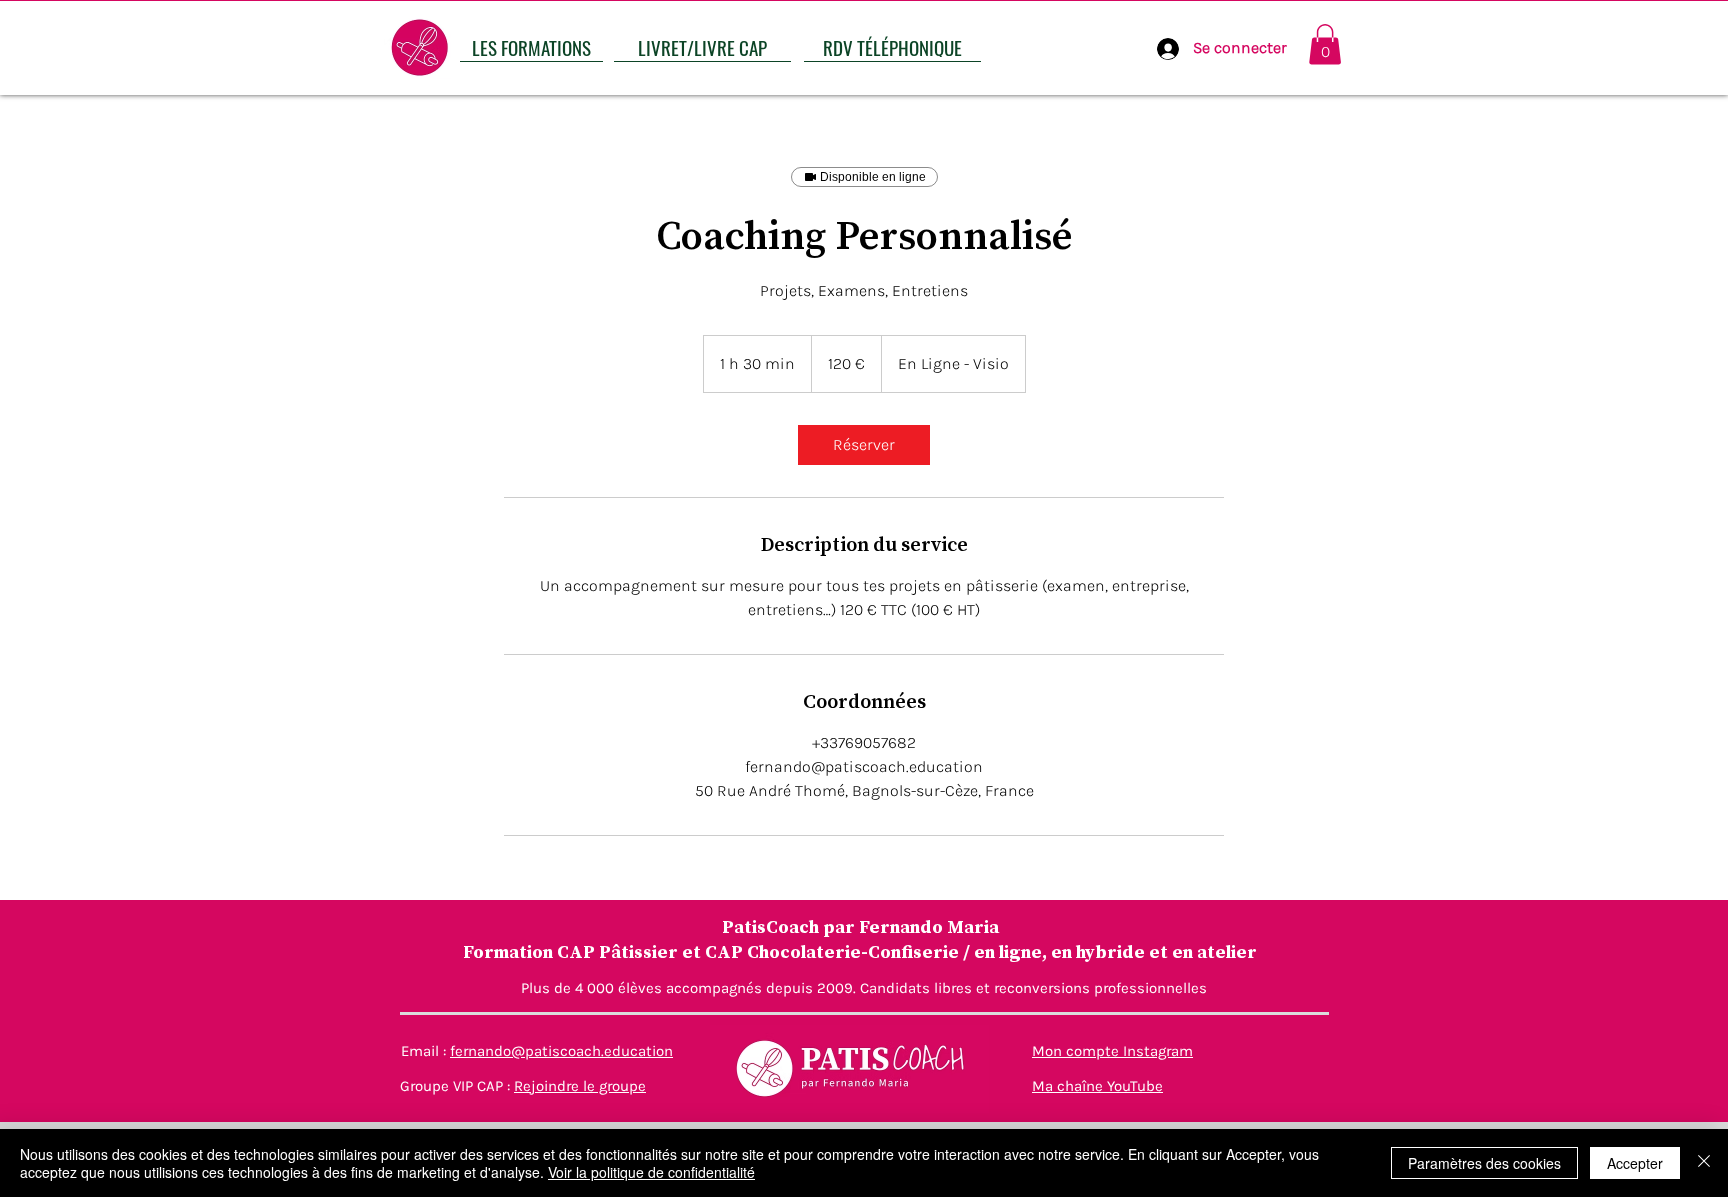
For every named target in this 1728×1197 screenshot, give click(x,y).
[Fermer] (1704, 1163)
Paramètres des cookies (1484, 1163)
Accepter (1635, 1163)
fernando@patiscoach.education (561, 1051)
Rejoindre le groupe (580, 1086)
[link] (864, 445)
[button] (1325, 44)
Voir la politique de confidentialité (651, 1172)
